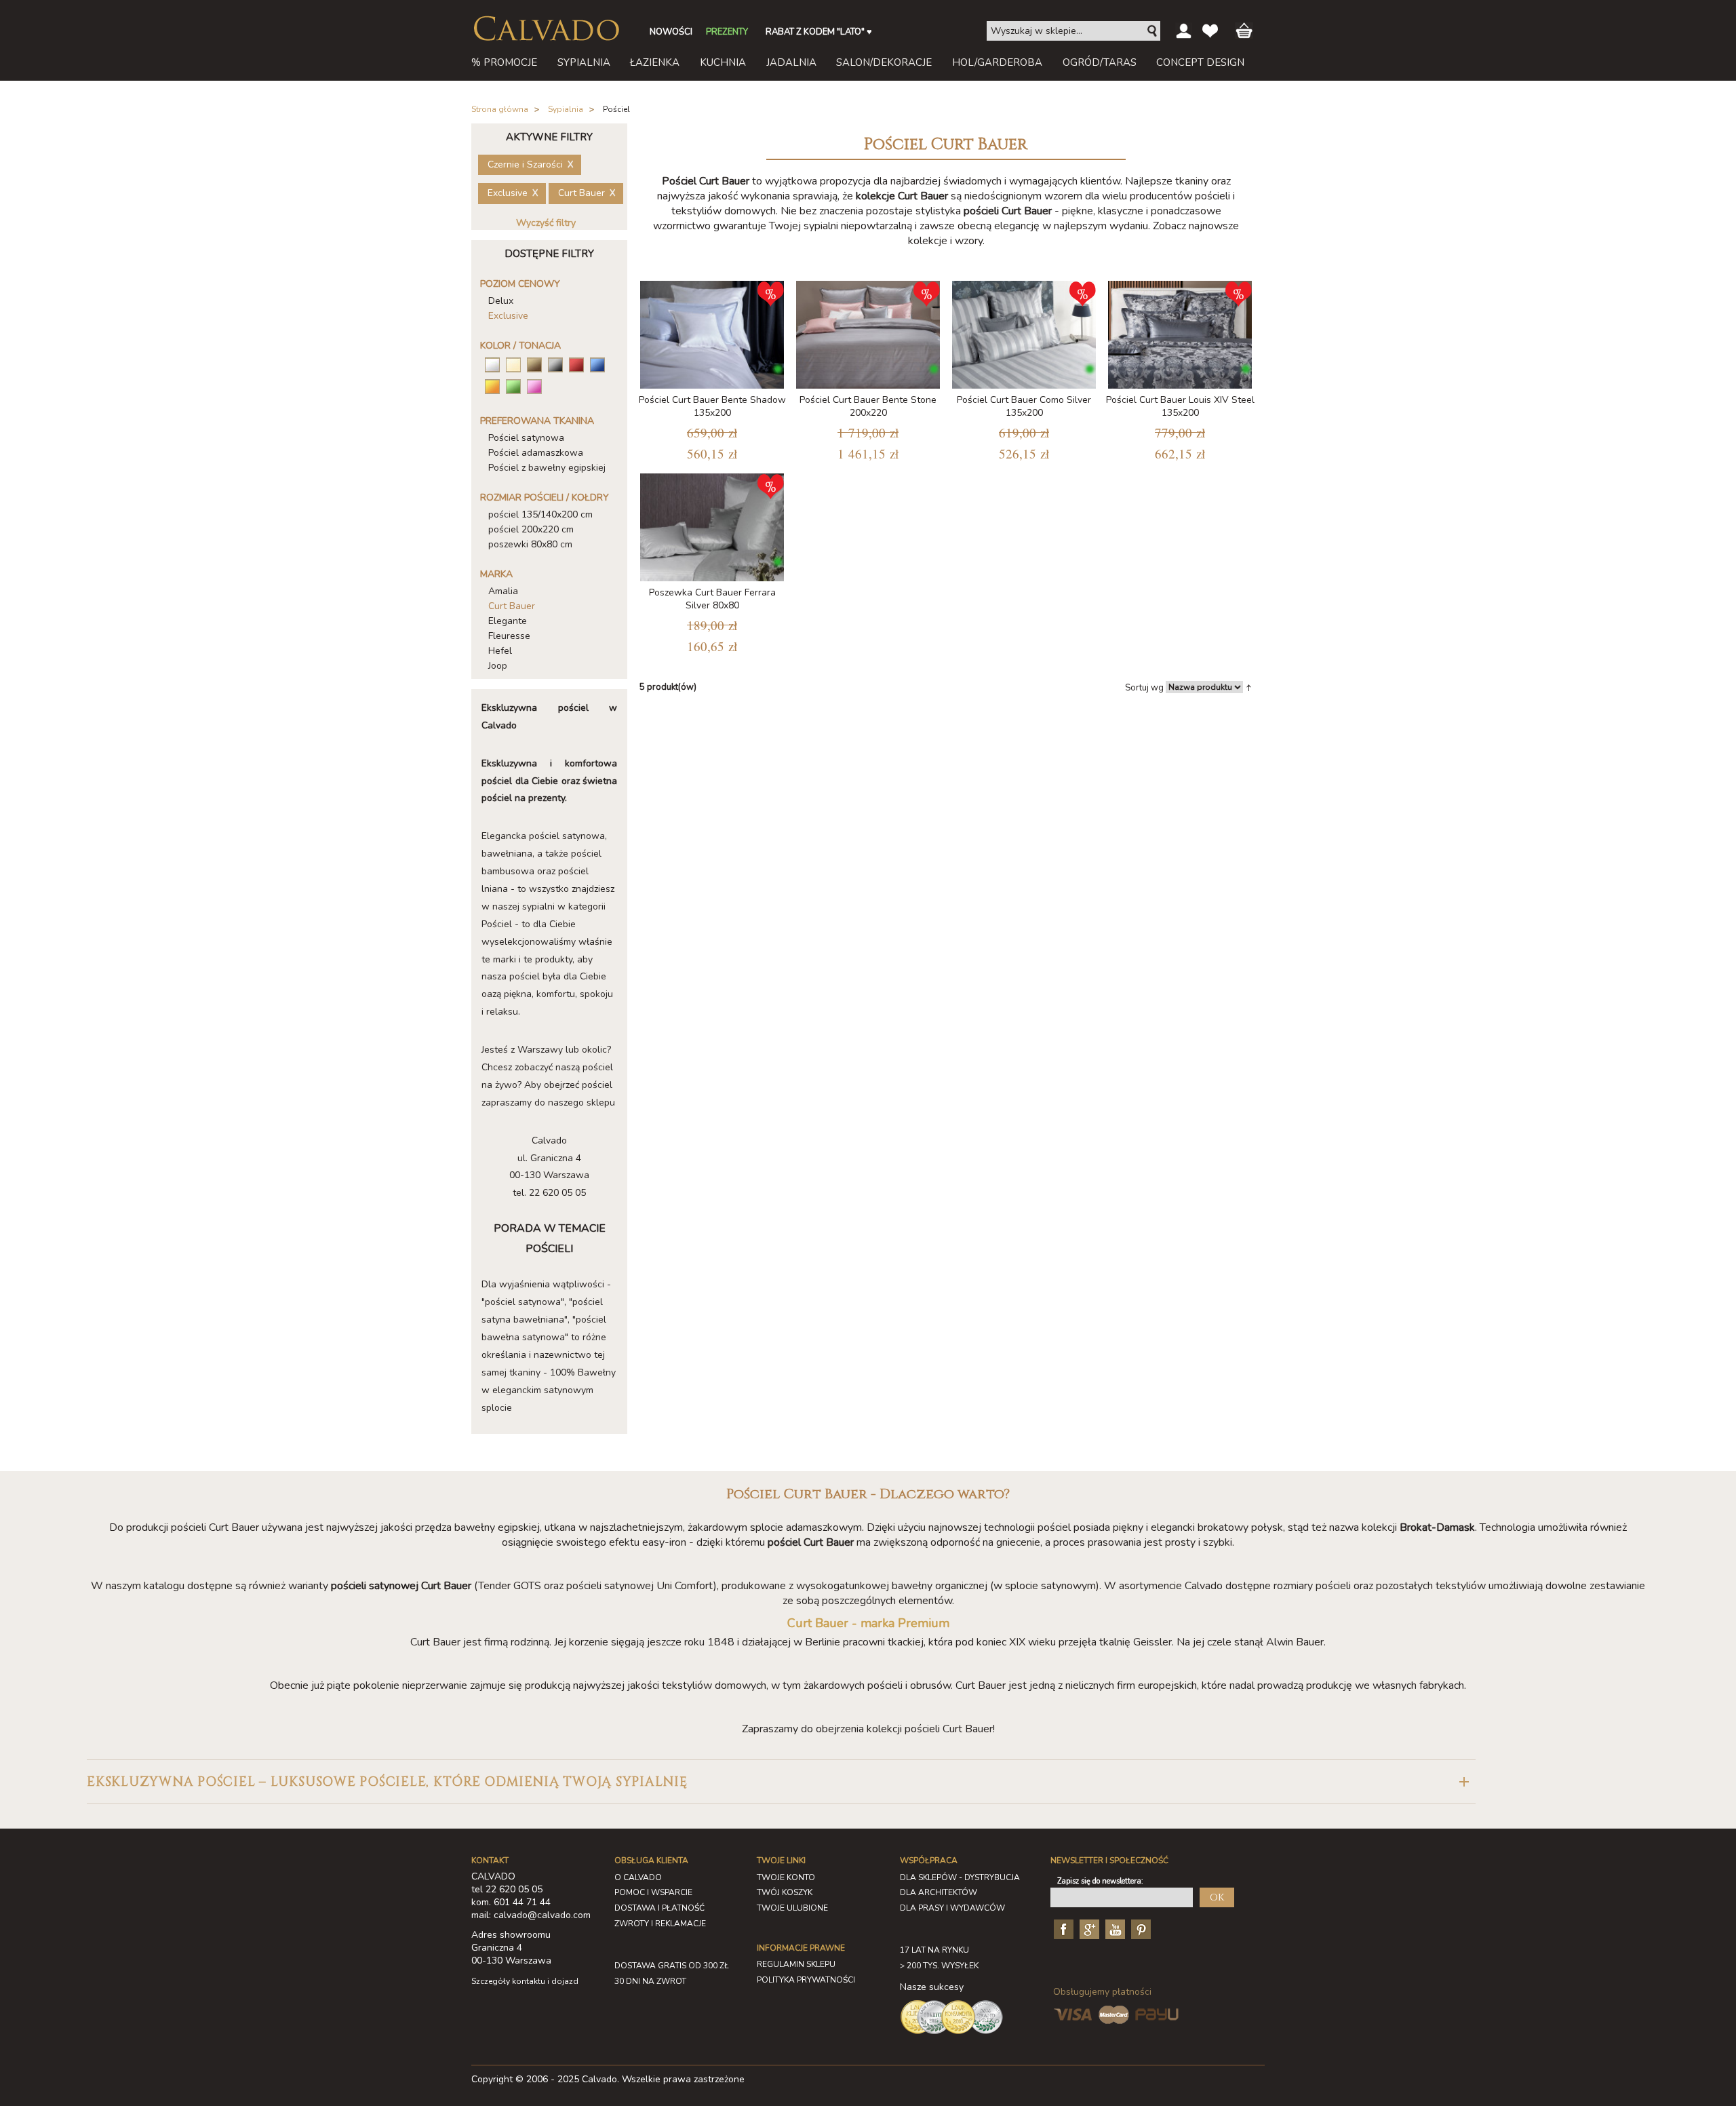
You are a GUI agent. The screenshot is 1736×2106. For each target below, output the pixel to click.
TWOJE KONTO (786, 1877)
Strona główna (500, 109)
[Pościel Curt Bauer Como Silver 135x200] (1024, 332)
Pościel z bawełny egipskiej (547, 468)
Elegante (508, 621)
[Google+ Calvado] (1088, 1929)
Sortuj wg (1144, 688)
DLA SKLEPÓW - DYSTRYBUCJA (960, 1877)
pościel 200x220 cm (531, 529)
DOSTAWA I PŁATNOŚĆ (659, 1908)
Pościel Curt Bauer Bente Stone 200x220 (868, 406)
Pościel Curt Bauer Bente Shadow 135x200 (712, 406)
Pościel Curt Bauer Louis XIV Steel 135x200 (1180, 406)
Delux (501, 301)
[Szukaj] (1153, 31)
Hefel (500, 651)
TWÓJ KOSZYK (785, 1892)
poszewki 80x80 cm (530, 544)
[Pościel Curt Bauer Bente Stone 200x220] (868, 332)
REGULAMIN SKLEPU (796, 1964)
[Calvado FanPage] (1062, 1929)
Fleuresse (509, 636)
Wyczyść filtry (546, 223)
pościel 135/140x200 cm (540, 514)
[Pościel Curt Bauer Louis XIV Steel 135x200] (1180, 332)
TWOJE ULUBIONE (792, 1908)
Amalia (503, 591)
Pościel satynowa (526, 438)
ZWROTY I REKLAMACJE (660, 1924)
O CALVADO (638, 1877)
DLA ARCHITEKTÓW (939, 1892)
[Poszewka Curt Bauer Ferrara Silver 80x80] (712, 525)
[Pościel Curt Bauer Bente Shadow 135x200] (712, 332)
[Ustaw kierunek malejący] (1249, 687)
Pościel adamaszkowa (536, 453)
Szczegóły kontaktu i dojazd (525, 1981)
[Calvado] (546, 28)
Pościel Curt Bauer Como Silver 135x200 (1024, 406)
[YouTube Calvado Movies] (1113, 1929)
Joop (498, 666)
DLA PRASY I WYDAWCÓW (952, 1908)
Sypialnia (566, 109)
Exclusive (508, 316)
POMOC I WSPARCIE (653, 1892)
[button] (781, 1782)
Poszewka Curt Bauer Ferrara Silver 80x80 (712, 599)
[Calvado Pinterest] (1139, 1929)
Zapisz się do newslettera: (1100, 1881)
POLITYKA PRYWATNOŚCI (806, 1980)
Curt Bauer (512, 606)
